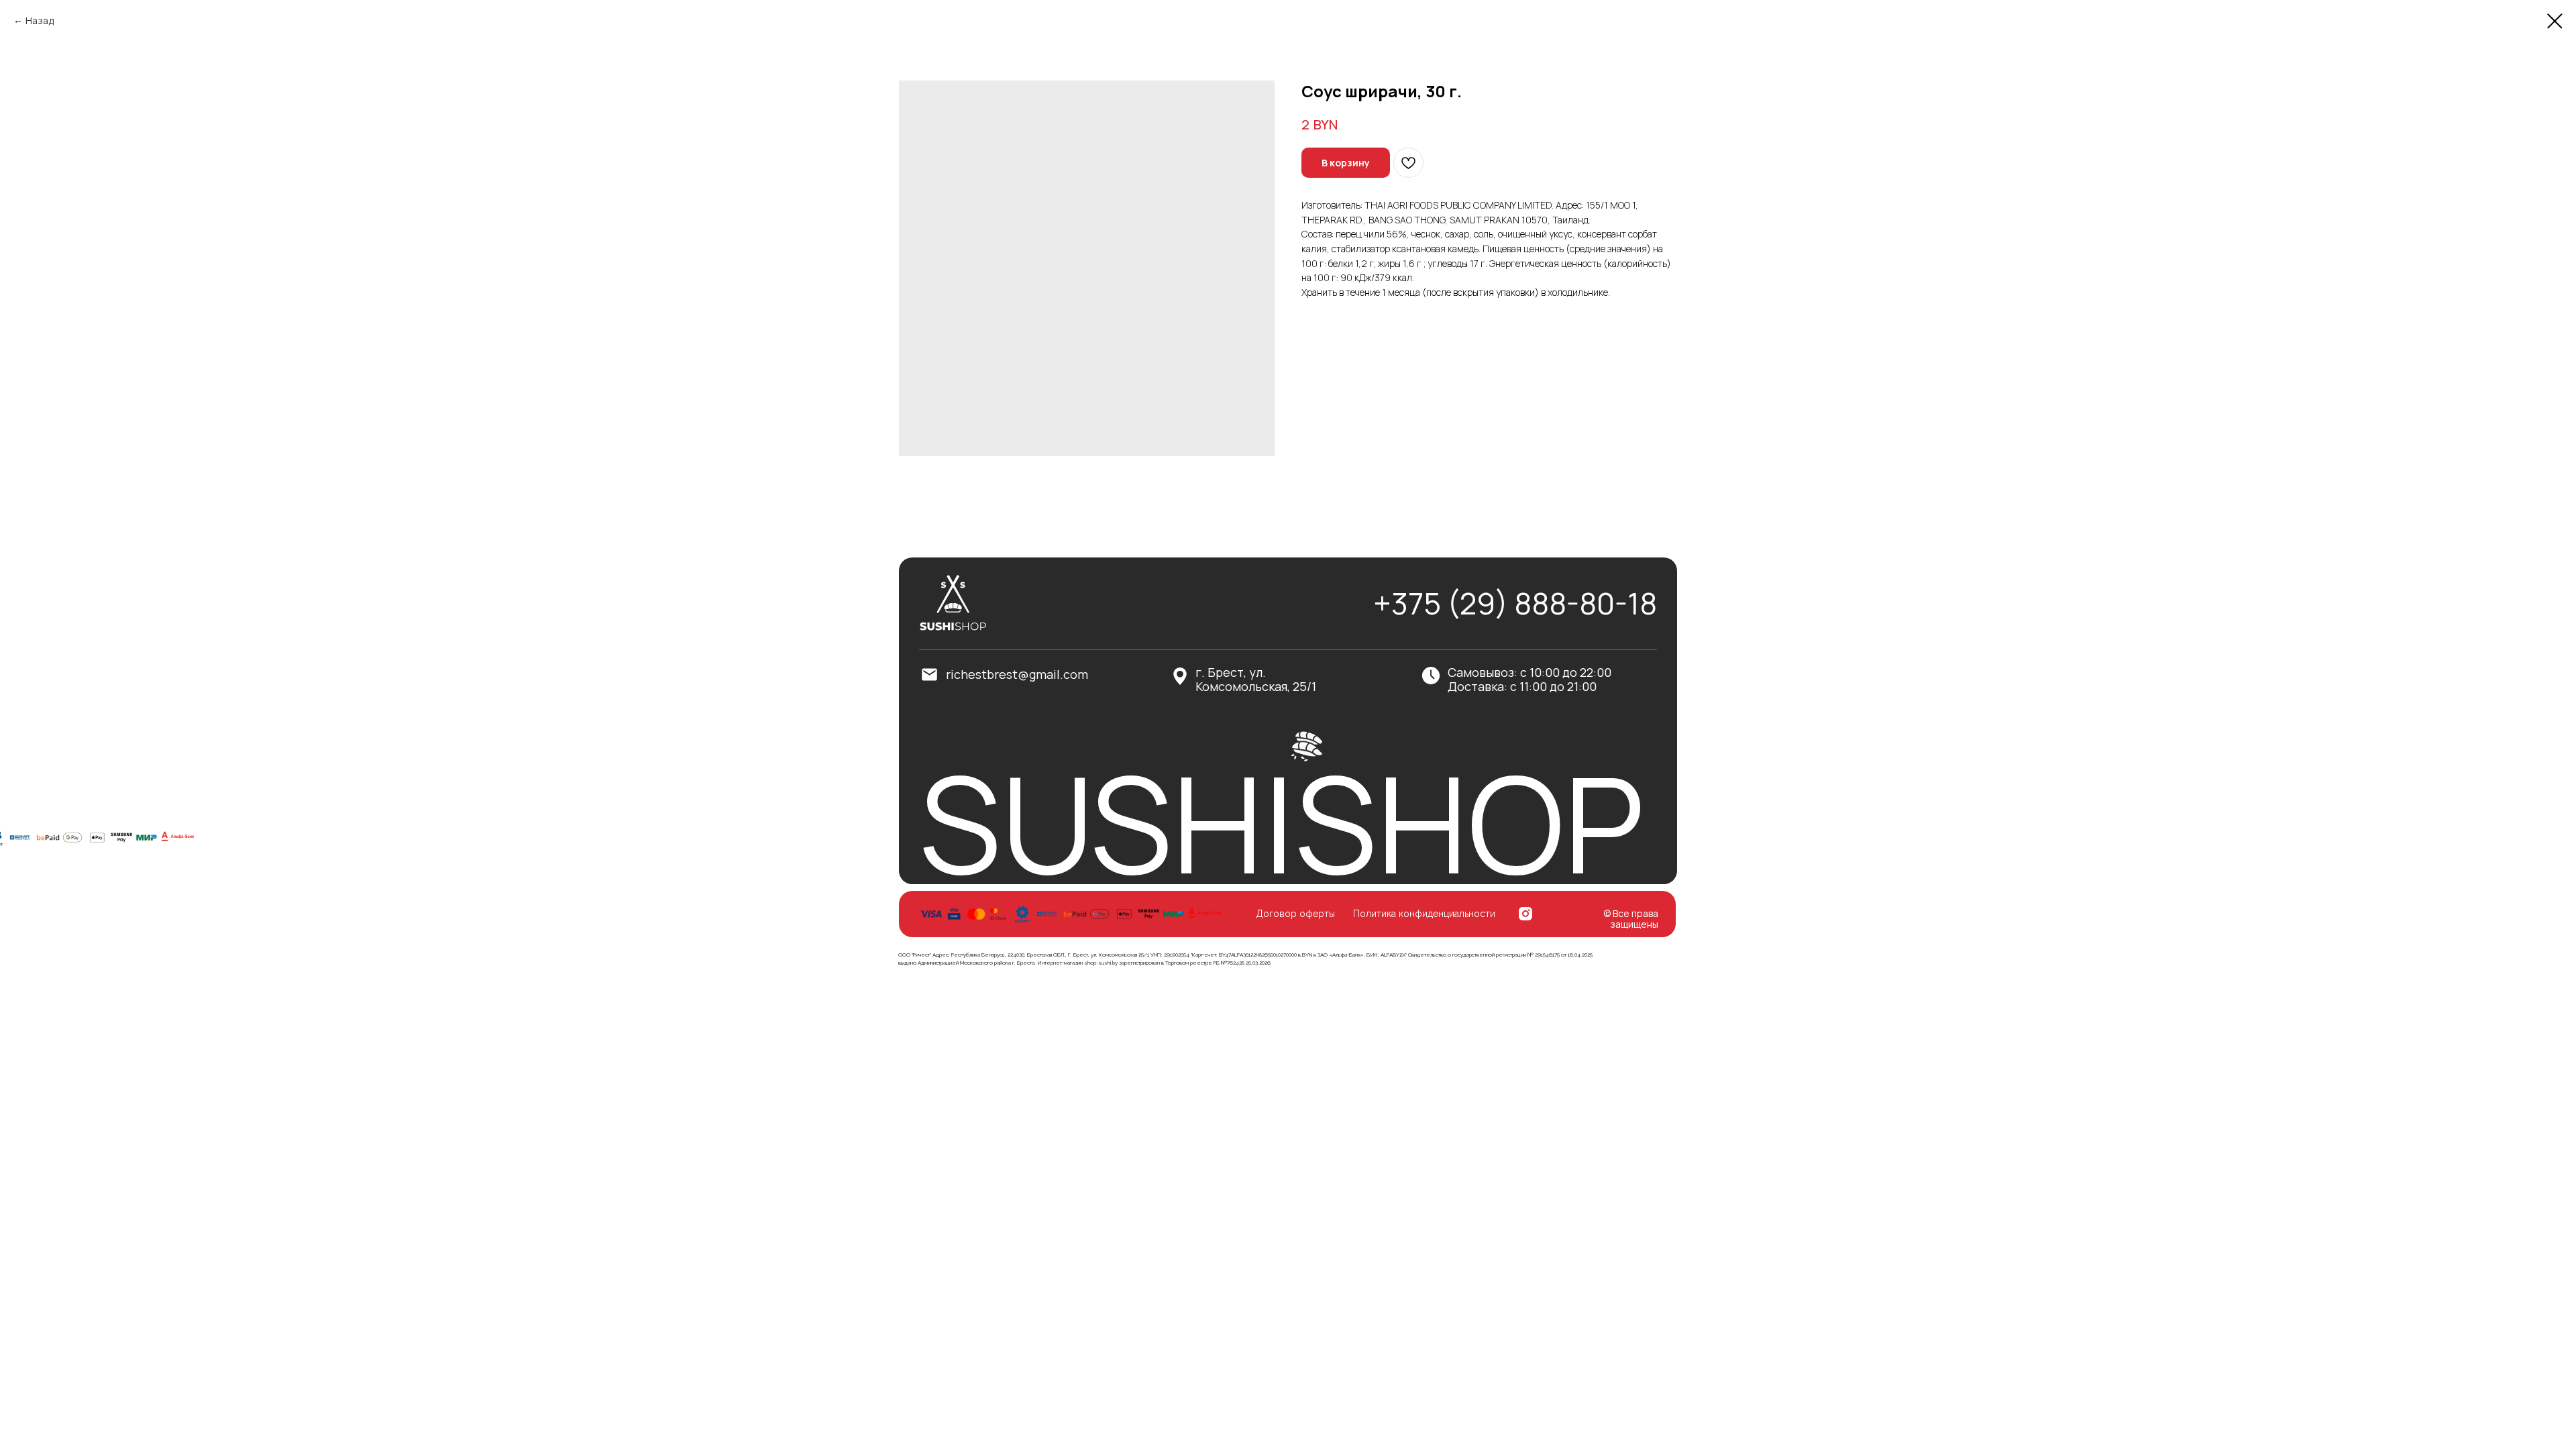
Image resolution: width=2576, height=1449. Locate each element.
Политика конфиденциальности (1424, 914)
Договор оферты (1295, 914)
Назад (40, 20)
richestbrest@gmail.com (1017, 674)
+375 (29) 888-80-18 (1515, 603)
